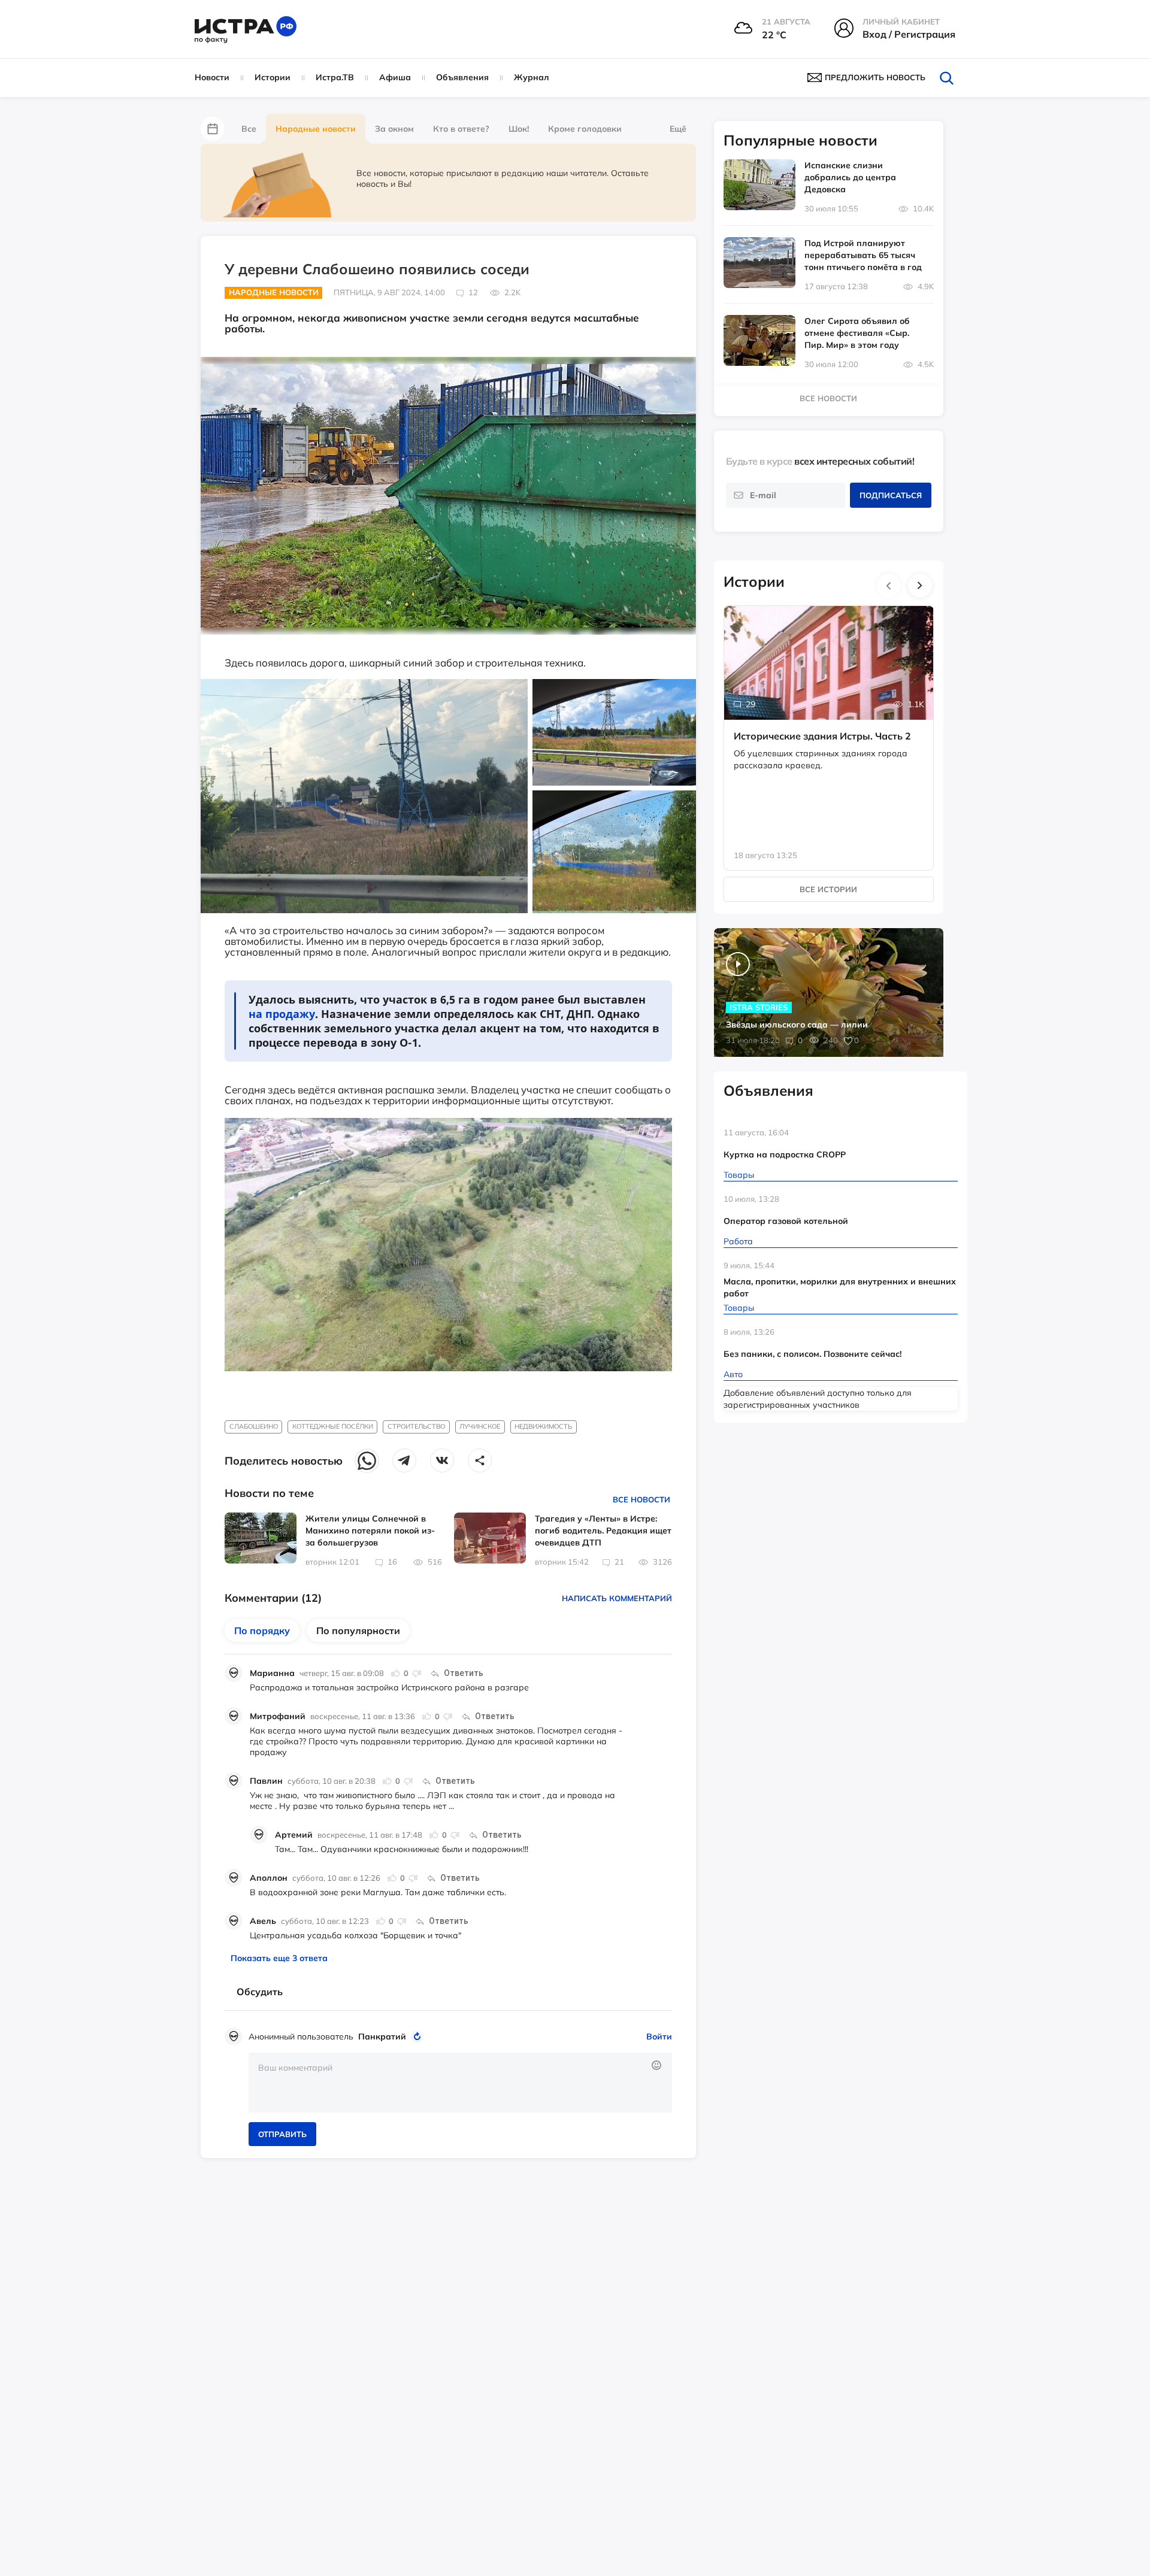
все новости (828, 398)
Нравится (396, 1673)
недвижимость (543, 1426)
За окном (394, 129)
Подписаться (891, 495)
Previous (889, 586)
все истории (828, 889)
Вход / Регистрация (909, 34)
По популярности (358, 1631)
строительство (416, 1426)
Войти (659, 2036)
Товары (739, 1175)
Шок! (519, 129)
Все (249, 129)
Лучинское (480, 1426)
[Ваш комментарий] (460, 2083)
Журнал (532, 77)
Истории (273, 77)
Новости (212, 77)
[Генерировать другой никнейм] (419, 2036)
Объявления (462, 77)
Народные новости (316, 129)
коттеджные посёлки (333, 1426)
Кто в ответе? (461, 129)
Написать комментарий (617, 1598)
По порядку (262, 1631)
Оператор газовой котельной (786, 1221)
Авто (733, 1374)
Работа (738, 1241)
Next (920, 586)
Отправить (282, 2134)
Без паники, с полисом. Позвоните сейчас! (812, 1354)
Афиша (395, 77)
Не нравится (416, 1673)
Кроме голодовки (585, 129)
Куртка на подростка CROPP (785, 1154)
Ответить (464, 1673)
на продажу (282, 1014)
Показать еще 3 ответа (279, 1958)
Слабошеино (254, 1426)
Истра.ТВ (335, 77)
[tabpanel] (829, 726)
